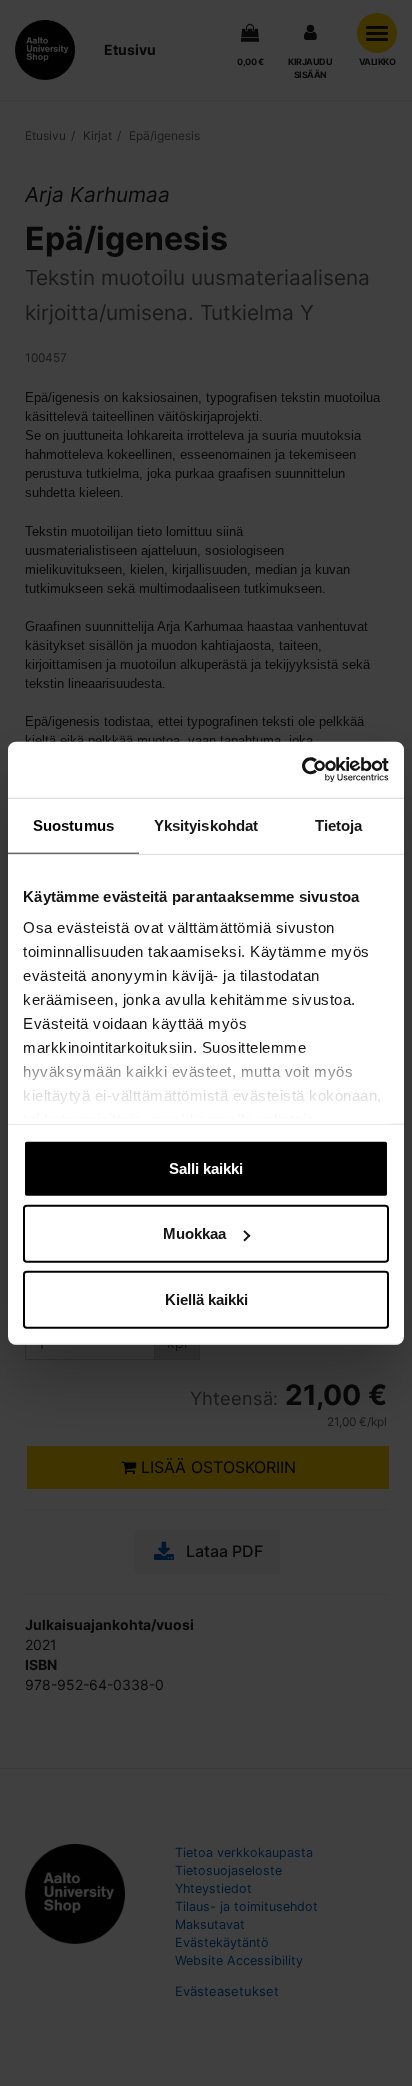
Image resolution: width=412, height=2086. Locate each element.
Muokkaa (194, 1233)
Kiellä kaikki (206, 1298)
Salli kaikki (206, 1167)
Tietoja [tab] (339, 824)
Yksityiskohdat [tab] (206, 824)
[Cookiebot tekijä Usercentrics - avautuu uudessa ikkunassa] (301, 770)
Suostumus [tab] (73, 824)
